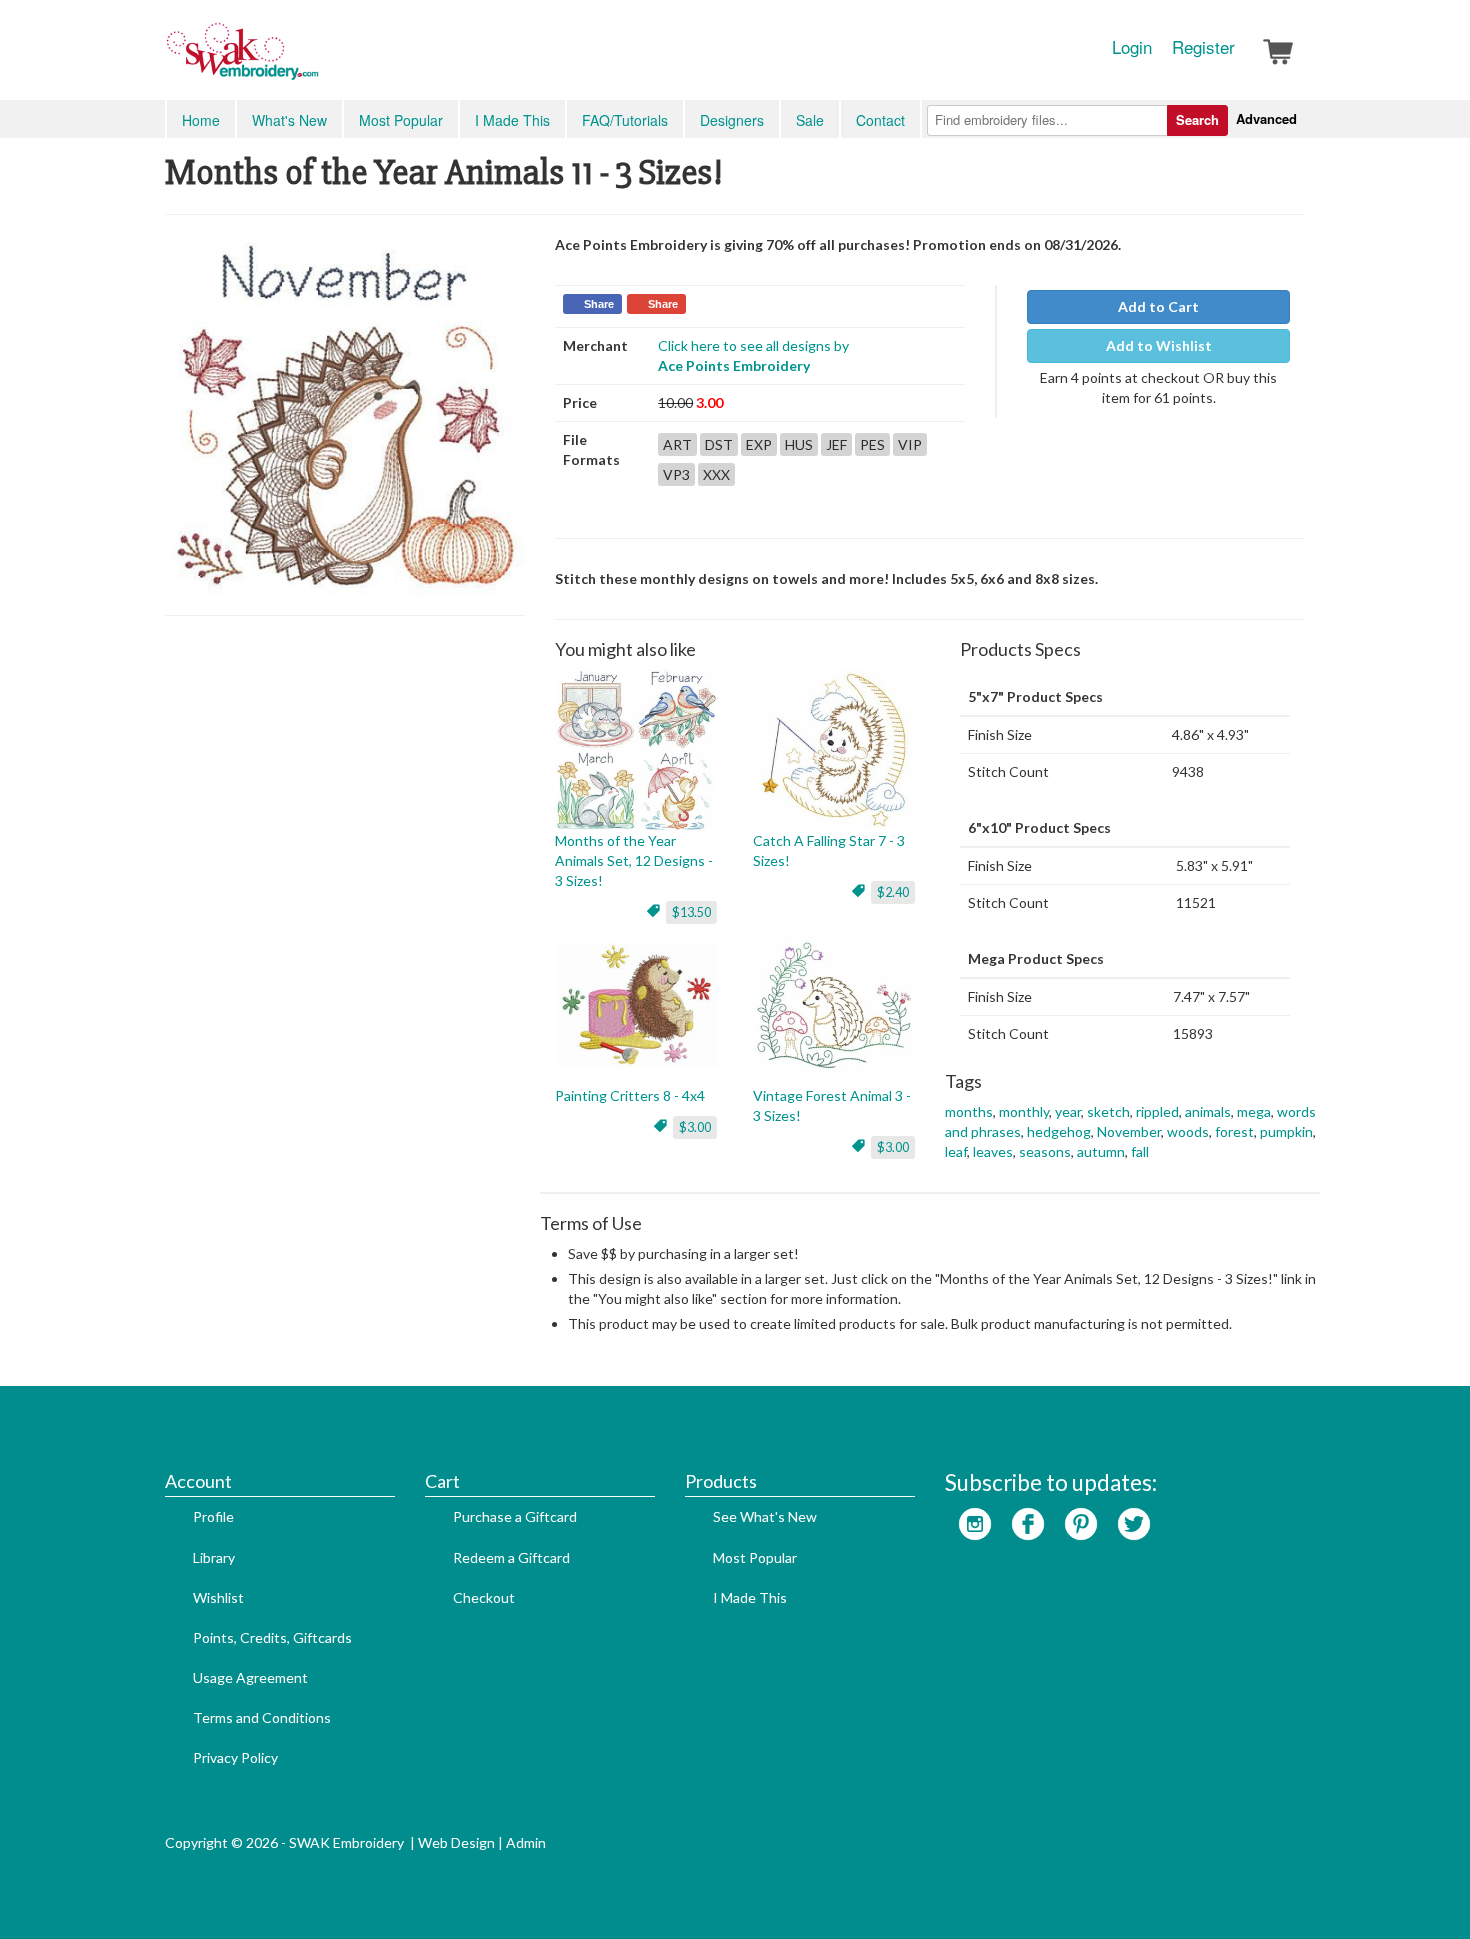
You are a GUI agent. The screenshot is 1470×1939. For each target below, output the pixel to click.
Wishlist (218, 1597)
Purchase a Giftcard (515, 1516)
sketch (1108, 1111)
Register (1203, 47)
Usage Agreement (250, 1677)
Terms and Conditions (262, 1717)
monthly (1024, 1111)
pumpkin (1286, 1131)
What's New (289, 120)
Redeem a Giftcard (511, 1557)
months (969, 1111)
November (1129, 1131)
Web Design (456, 1842)
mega (1254, 1111)
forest (1234, 1131)
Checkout (484, 1597)
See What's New (765, 1516)
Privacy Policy (235, 1757)
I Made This (512, 120)
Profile (213, 1516)
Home (201, 120)
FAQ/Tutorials (625, 120)
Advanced (1266, 118)
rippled (1157, 1111)
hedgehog (1059, 1131)
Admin (526, 1842)
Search (1197, 119)
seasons (1045, 1151)
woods (1188, 1131)
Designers (732, 120)
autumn (1101, 1151)
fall (1140, 1151)
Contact (880, 120)
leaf (956, 1151)
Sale (810, 120)
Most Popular (401, 120)
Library (214, 1557)
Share (599, 304)
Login (1132, 47)
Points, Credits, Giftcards (272, 1637)
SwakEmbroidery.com (315, 60)
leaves (993, 1151)
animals (1208, 1111)
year (1068, 1111)
